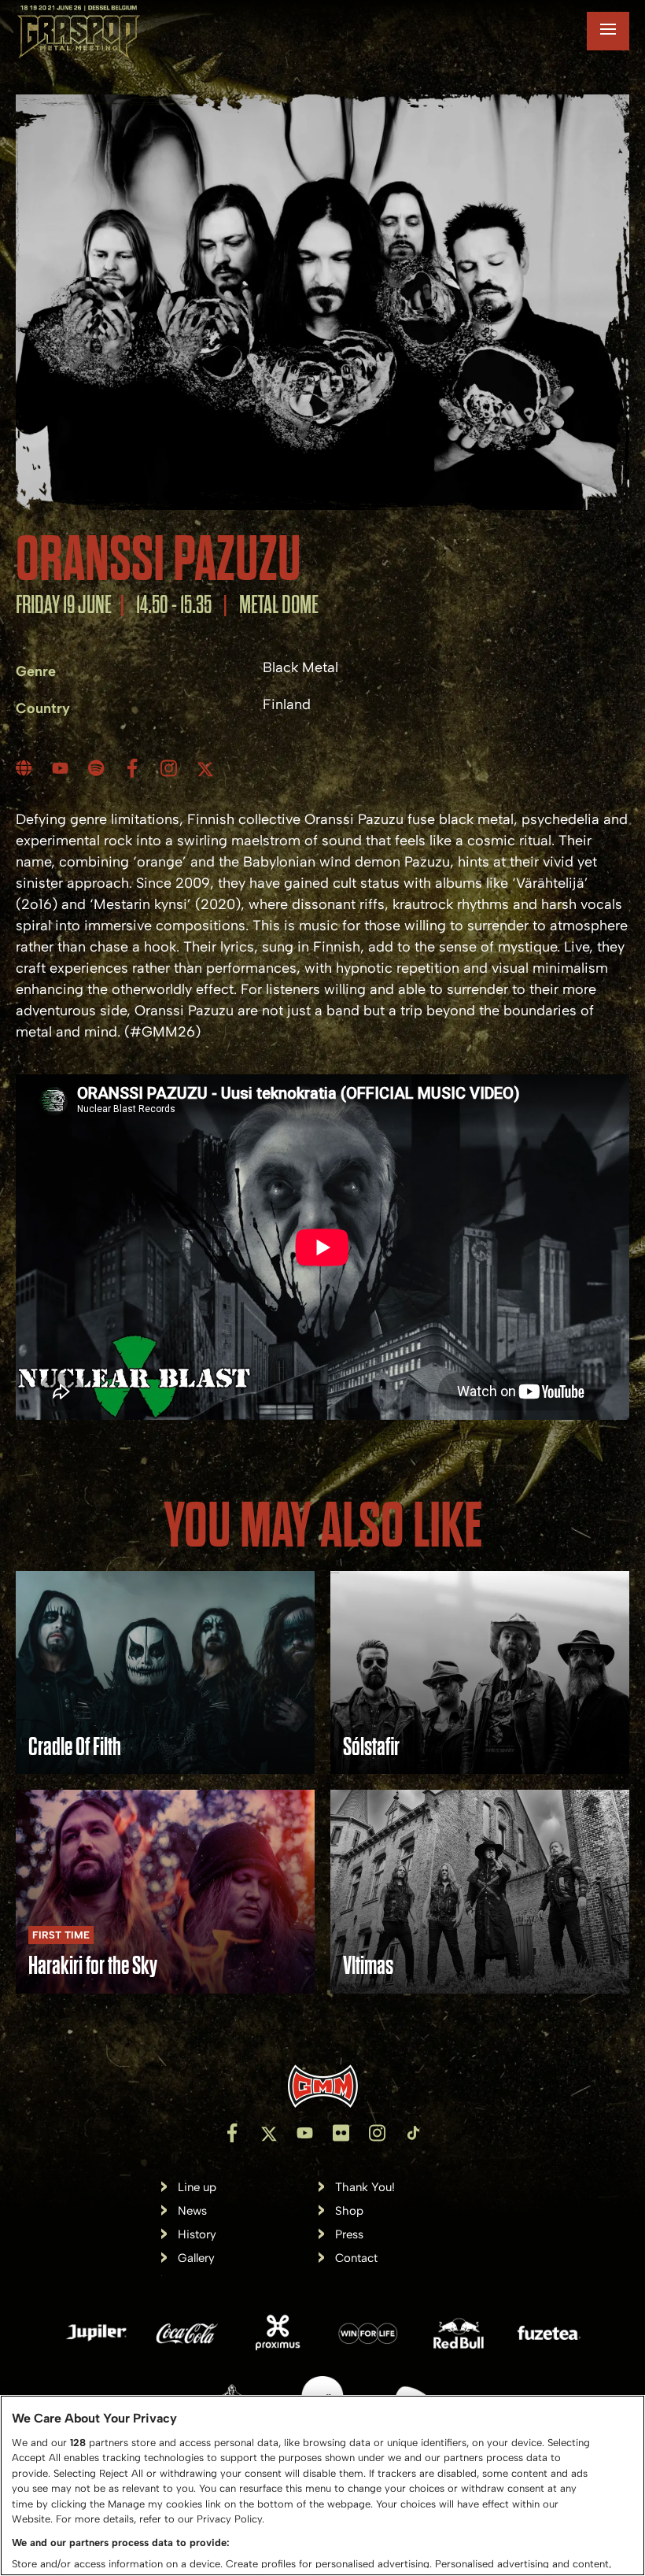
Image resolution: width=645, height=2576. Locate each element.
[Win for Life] (368, 2336)
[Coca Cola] (187, 2336)
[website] (26, 768)
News (192, 2211)
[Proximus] (278, 2336)
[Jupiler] (97, 2336)
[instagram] (171, 768)
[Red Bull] (459, 2336)
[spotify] (98, 768)
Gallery (196, 2258)
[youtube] (62, 768)
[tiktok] (413, 2133)
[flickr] (341, 2133)
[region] (322, 2485)
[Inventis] (322, 2086)
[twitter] (207, 768)
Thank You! (365, 2188)
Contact (356, 2258)
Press (349, 2235)
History (197, 2235)
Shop (349, 2211)
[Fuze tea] (549, 2336)
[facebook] (135, 768)
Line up (197, 2188)
